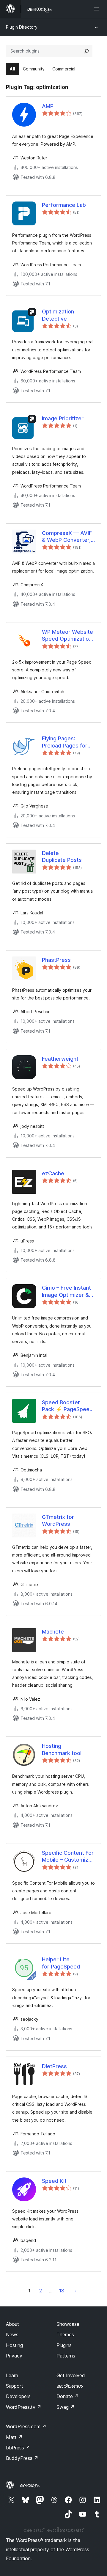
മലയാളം (30, 2485)
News (12, 2334)
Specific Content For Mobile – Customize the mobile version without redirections (68, 1857)
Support (15, 2386)
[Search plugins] (86, 51)
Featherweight (60, 1059)
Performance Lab (64, 205)
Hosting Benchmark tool (62, 1749)
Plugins (64, 2345)
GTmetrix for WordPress (58, 1520)
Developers (18, 2396)
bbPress (18, 2448)
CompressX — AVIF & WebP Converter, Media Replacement (67, 537)
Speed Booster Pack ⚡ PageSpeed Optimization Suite (67, 1406)
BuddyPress (22, 2458)
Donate (68, 2396)
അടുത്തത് (75, 2291)
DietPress (54, 2066)
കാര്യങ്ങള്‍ (70, 2386)
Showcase (68, 2324)
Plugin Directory (22, 27)
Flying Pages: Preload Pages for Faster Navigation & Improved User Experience (67, 742)
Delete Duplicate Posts (62, 856)
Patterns (66, 2356)
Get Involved (71, 2375)
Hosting (14, 2345)
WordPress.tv (24, 2407)
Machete (53, 1632)
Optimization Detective (58, 315)
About (12, 2324)
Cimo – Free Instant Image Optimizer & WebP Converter (66, 1291)
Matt (14, 2437)
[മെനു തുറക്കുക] (97, 9)
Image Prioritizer (63, 418)
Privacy (14, 2356)
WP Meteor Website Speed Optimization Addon (67, 636)
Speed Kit (54, 2181)
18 (62, 2291)
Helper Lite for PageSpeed (61, 1963)
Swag (66, 2407)
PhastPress (56, 960)
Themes (65, 2334)
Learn (12, 2375)
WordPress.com (26, 2426)
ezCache (53, 1173)
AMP (48, 106)
